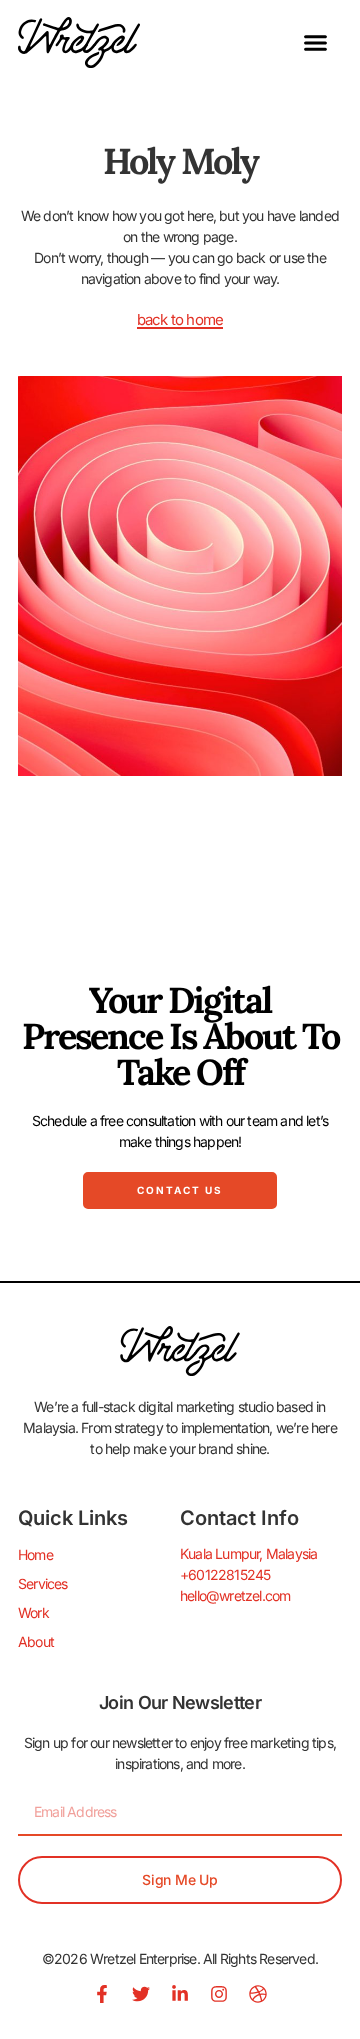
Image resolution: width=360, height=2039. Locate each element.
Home (35, 1554)
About (36, 1641)
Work (33, 1612)
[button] (315, 42)
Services (43, 1583)
